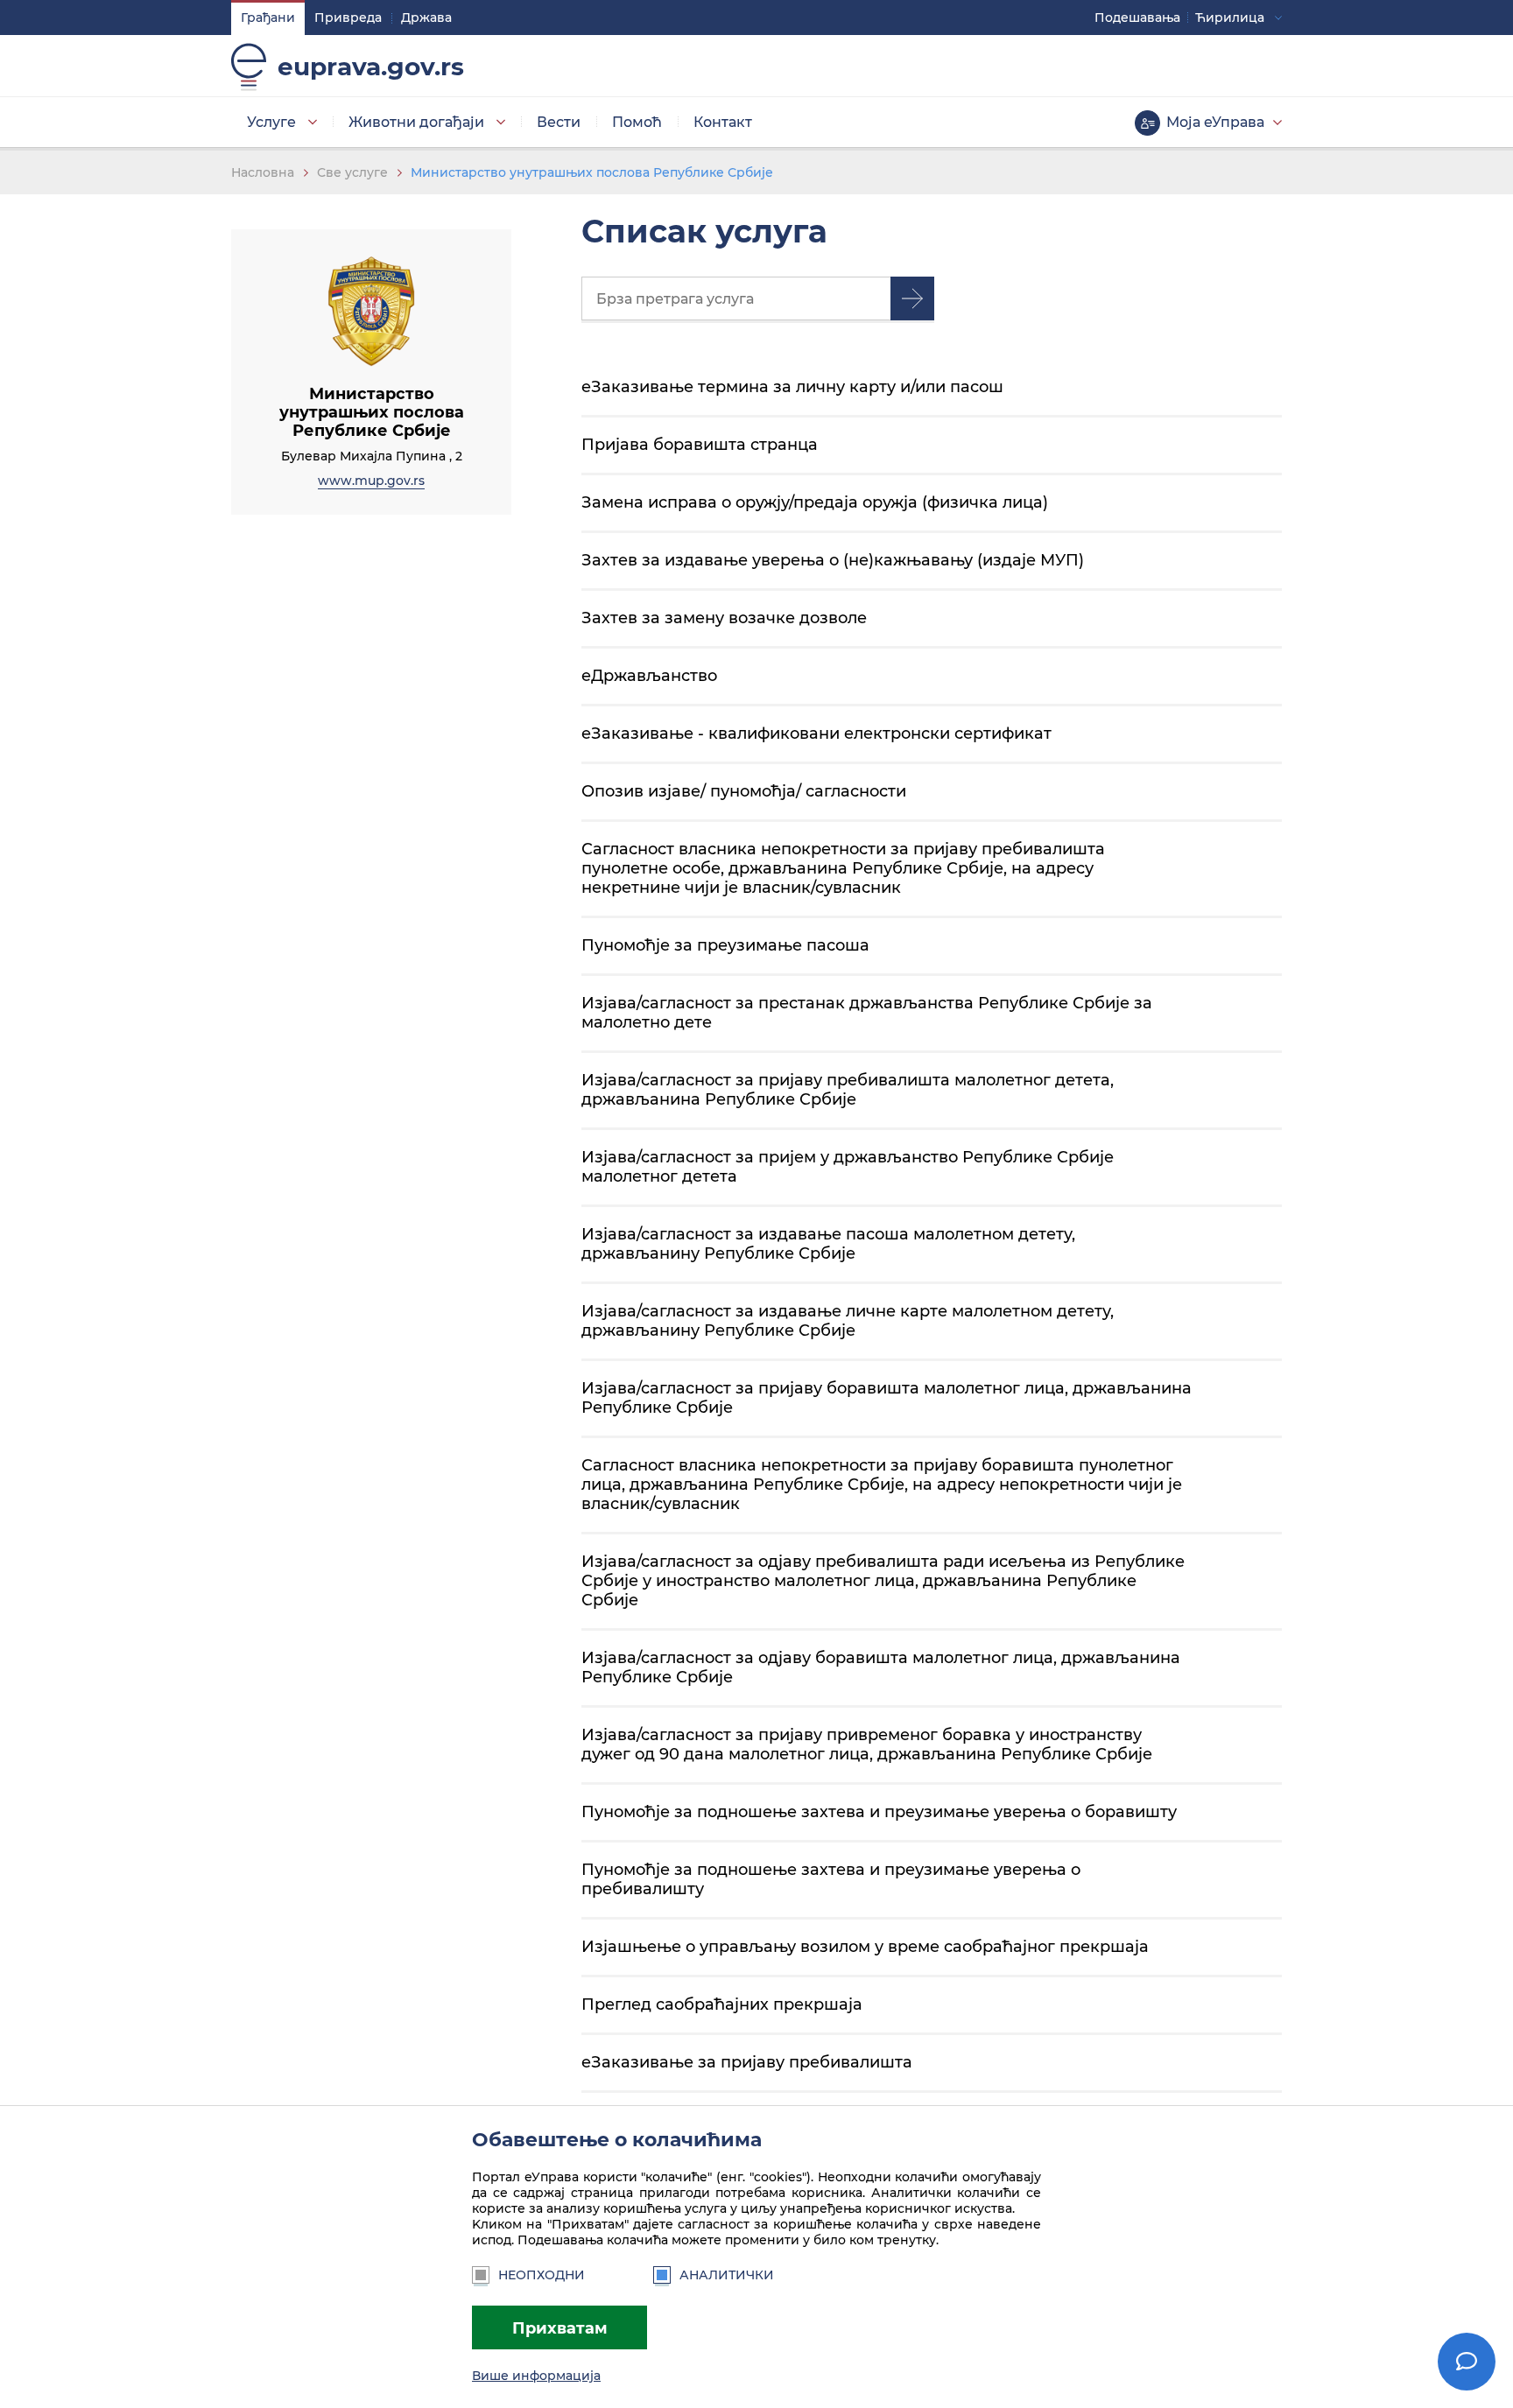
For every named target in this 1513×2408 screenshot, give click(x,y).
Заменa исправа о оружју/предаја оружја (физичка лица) (815, 502)
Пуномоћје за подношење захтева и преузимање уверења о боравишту (879, 1811)
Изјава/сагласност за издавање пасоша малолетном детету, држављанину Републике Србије (828, 1243)
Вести (559, 122)
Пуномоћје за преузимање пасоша (725, 945)
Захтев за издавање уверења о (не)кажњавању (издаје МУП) (833, 560)
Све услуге (352, 172)
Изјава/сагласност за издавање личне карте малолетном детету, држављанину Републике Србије (848, 1320)
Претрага (912, 298)
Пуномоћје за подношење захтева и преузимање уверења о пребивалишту (831, 1879)
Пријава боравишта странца (700, 444)
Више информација (536, 2376)
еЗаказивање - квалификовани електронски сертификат (816, 733)
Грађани (268, 18)
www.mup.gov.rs (371, 481)
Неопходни (542, 2275)
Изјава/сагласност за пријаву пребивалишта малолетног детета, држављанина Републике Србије (848, 1089)
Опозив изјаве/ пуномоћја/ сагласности (744, 791)
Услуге (271, 122)
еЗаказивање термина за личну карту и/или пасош (792, 386)
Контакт (723, 122)
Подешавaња (1137, 18)
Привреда (348, 18)
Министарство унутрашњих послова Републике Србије (592, 172)
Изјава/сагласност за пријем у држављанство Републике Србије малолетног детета (848, 1166)
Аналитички (727, 2275)
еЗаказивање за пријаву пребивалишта (747, 2062)
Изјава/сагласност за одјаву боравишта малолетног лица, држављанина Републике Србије (881, 1667)
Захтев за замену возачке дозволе (724, 618)
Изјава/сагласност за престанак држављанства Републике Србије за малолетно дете (867, 1012)
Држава (426, 18)
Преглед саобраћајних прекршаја (722, 2004)
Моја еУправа (1215, 122)
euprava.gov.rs (371, 67)
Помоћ (637, 122)
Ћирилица (1230, 18)
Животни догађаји (416, 122)
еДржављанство (649, 675)
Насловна (263, 172)
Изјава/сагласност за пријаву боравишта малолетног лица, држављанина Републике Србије (887, 1397)
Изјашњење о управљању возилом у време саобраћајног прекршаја (865, 1946)
